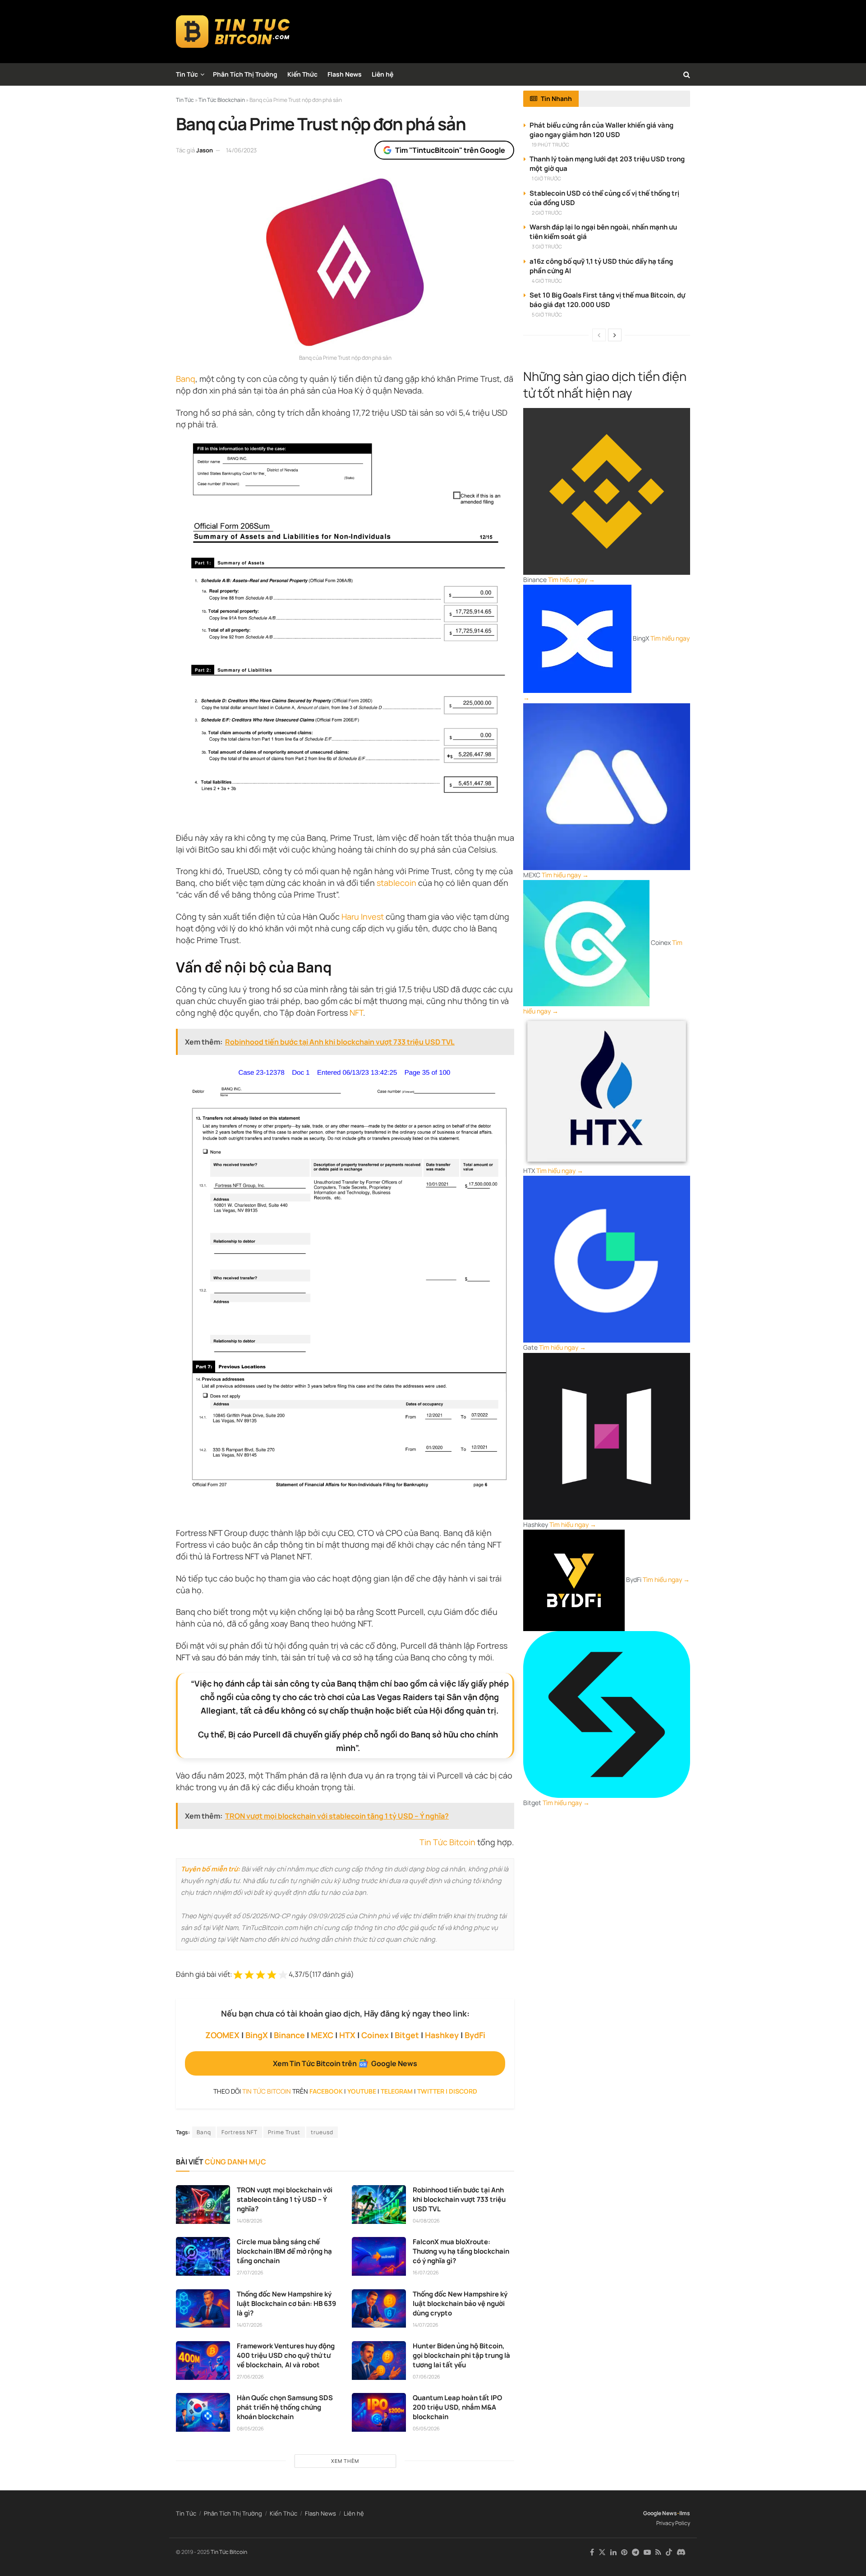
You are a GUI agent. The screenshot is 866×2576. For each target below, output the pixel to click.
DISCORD (463, 2091)
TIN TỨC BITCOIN (267, 2091)
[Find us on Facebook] (592, 2552)
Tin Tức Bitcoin (447, 1842)
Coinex (375, 2035)
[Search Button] (687, 74)
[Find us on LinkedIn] (613, 2552)
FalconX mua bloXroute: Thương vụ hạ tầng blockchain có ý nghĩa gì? (461, 2251)
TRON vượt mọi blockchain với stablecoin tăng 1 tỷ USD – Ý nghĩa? (285, 2199)
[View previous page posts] (599, 335)
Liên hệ (382, 74)
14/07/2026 (250, 2325)
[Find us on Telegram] (636, 2552)
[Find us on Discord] (681, 2553)
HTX (347, 2035)
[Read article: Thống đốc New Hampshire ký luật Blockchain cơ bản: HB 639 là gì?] (203, 2309)
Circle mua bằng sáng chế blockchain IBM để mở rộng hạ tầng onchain (284, 2251)
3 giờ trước (547, 246)
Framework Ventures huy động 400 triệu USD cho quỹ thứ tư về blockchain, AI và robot (286, 2355)
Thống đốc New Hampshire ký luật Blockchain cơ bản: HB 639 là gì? (286, 2303)
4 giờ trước (547, 281)
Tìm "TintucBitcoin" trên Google (450, 150)
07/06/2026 (426, 2377)
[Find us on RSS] (658, 2552)
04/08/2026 (426, 2221)
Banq (186, 379)
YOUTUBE (362, 2091)
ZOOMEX (222, 2035)
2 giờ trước (547, 213)
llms (685, 2513)
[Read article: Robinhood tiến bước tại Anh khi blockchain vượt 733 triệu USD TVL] (379, 2205)
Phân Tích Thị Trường (245, 74)
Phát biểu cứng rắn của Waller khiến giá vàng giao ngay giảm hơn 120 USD (601, 130)
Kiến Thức (302, 74)
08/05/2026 (250, 2428)
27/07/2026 (250, 2272)
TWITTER (431, 2091)
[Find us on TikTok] (669, 2553)
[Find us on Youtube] (647, 2552)
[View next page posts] (615, 335)
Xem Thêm (345, 2461)
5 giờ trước (547, 314)
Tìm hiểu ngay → (571, 580)
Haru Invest (363, 917)
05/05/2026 (426, 2428)
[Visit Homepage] (233, 32)
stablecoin (396, 883)
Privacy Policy (673, 2523)
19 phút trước (550, 144)
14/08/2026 (250, 2221)
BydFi (475, 2035)
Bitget (407, 2035)
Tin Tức (187, 74)
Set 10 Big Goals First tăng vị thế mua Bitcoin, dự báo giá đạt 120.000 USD (607, 300)
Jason (205, 150)
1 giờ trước (546, 178)
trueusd (322, 2132)
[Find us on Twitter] (602, 2552)
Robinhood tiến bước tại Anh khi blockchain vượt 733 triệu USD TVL (459, 2199)
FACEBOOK (326, 2091)
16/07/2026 (426, 2272)
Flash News (345, 74)
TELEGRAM (397, 2091)
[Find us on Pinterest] (624, 2552)
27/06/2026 (250, 2377)
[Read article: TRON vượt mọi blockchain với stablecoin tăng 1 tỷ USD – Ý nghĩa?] (203, 2205)
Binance (289, 2035)
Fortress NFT (240, 2132)
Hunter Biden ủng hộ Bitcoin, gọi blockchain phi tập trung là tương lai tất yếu (461, 2355)
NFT (356, 1013)
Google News (660, 2513)
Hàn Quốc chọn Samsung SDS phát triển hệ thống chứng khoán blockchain (285, 2407)
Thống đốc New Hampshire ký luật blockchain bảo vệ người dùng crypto (460, 2303)
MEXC (322, 2035)
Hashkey (442, 2035)
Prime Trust (284, 2132)
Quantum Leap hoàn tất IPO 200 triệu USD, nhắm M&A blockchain (457, 2407)
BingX (257, 2035)
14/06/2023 (241, 150)
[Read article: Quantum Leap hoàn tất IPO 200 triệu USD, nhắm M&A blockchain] (379, 2412)
